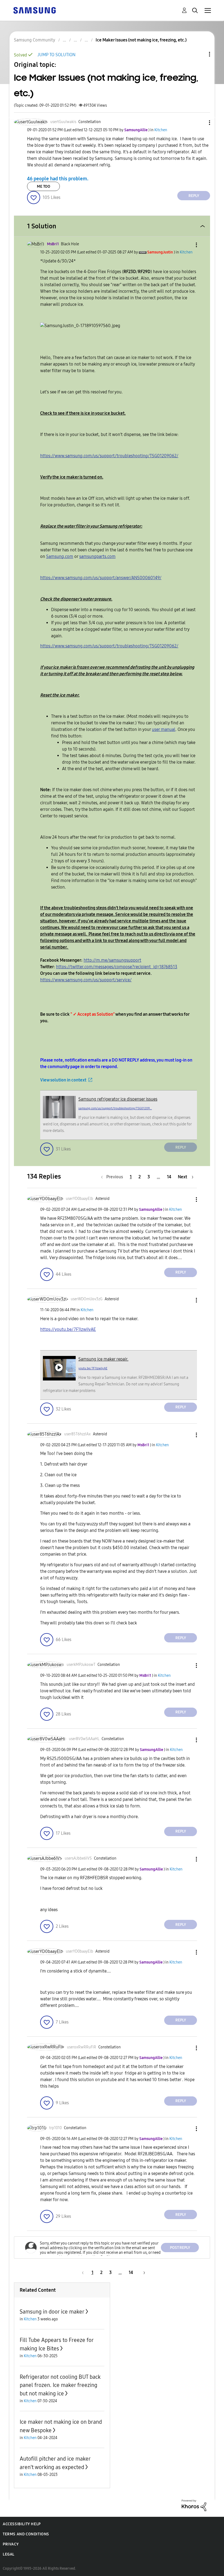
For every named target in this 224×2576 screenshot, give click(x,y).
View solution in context (63, 1080)
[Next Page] (142, 2272)
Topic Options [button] (200, 54)
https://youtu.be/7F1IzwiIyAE (68, 1329)
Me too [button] (44, 186)
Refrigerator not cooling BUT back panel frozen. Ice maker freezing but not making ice (60, 2385)
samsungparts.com (97, 556)
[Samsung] (34, 10)
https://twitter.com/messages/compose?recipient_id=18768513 (117, 967)
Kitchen (161, 130)
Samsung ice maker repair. (103, 1359)
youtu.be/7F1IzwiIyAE (93, 1368)
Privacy (11, 2544)
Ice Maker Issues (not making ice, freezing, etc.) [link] (141, 40)
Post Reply (180, 2248)
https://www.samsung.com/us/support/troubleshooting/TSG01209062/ (109, 456)
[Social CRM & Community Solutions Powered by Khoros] (194, 2505)
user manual (164, 729)
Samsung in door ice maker (52, 2312)
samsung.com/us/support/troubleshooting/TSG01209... (115, 1108)
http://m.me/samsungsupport (112, 960)
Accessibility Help (22, 2524)
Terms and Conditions (26, 2534)
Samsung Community (35, 40)
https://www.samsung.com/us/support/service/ (86, 980)
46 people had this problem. (58, 178)
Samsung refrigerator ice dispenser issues (118, 1099)
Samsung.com (60, 556)
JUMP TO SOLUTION (56, 55)
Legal (9, 2554)
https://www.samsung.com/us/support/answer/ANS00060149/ (101, 578)
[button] (201, 123)
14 (169, 1177)
